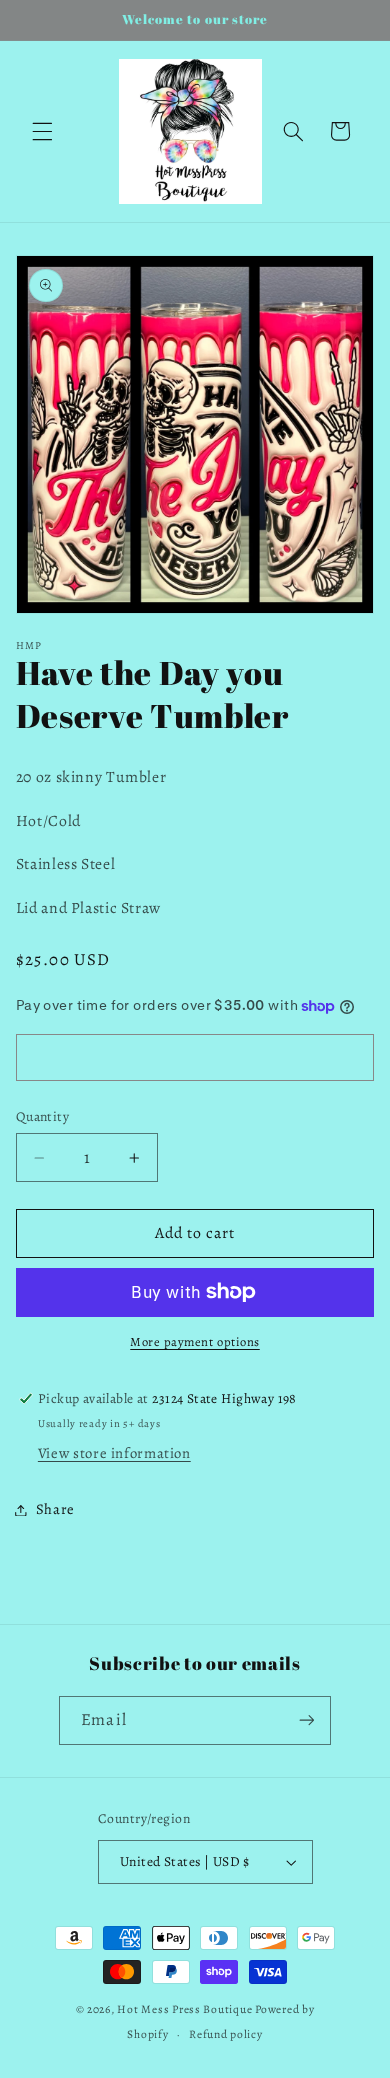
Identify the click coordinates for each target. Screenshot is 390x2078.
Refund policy (226, 2034)
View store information (114, 1453)
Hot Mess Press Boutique (184, 2009)
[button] (42, 131)
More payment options (195, 1341)
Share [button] (55, 1509)
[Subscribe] (306, 1720)
